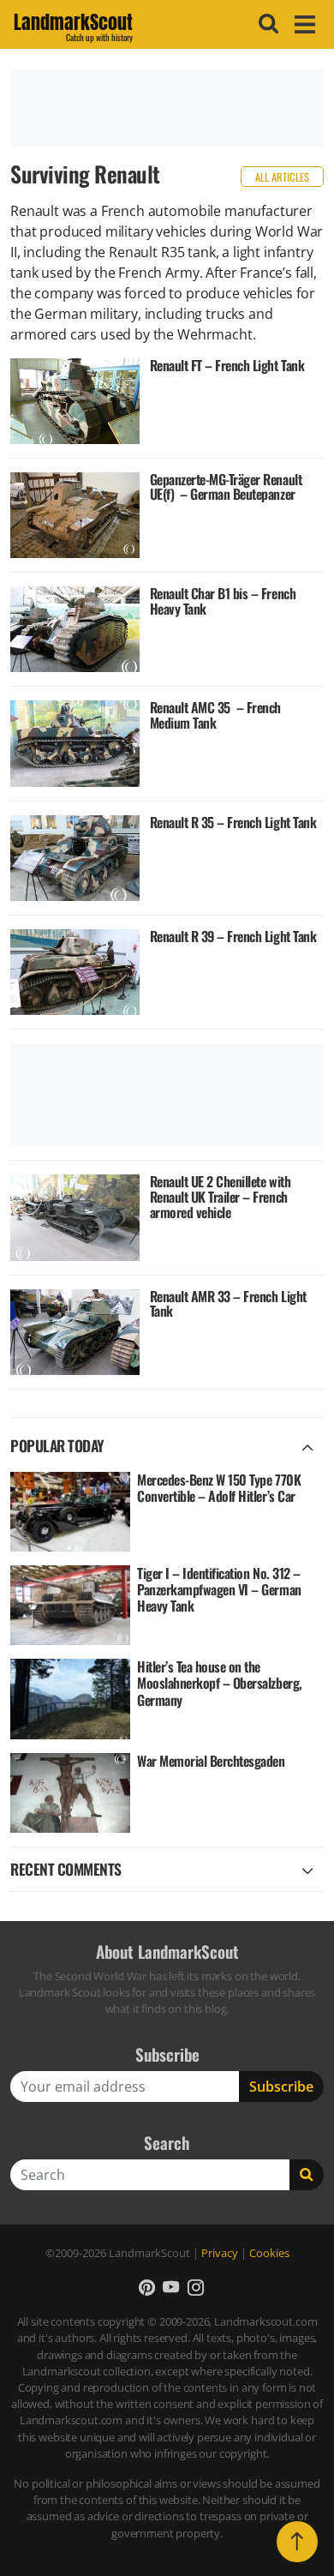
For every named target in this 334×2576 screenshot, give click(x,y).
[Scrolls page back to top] (297, 2542)
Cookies (269, 2253)
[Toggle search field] (266, 24)
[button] (147, 2287)
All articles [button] (282, 177)
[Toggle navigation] (302, 24)
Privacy (220, 2253)
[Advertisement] (167, 108)
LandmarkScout (73, 25)
